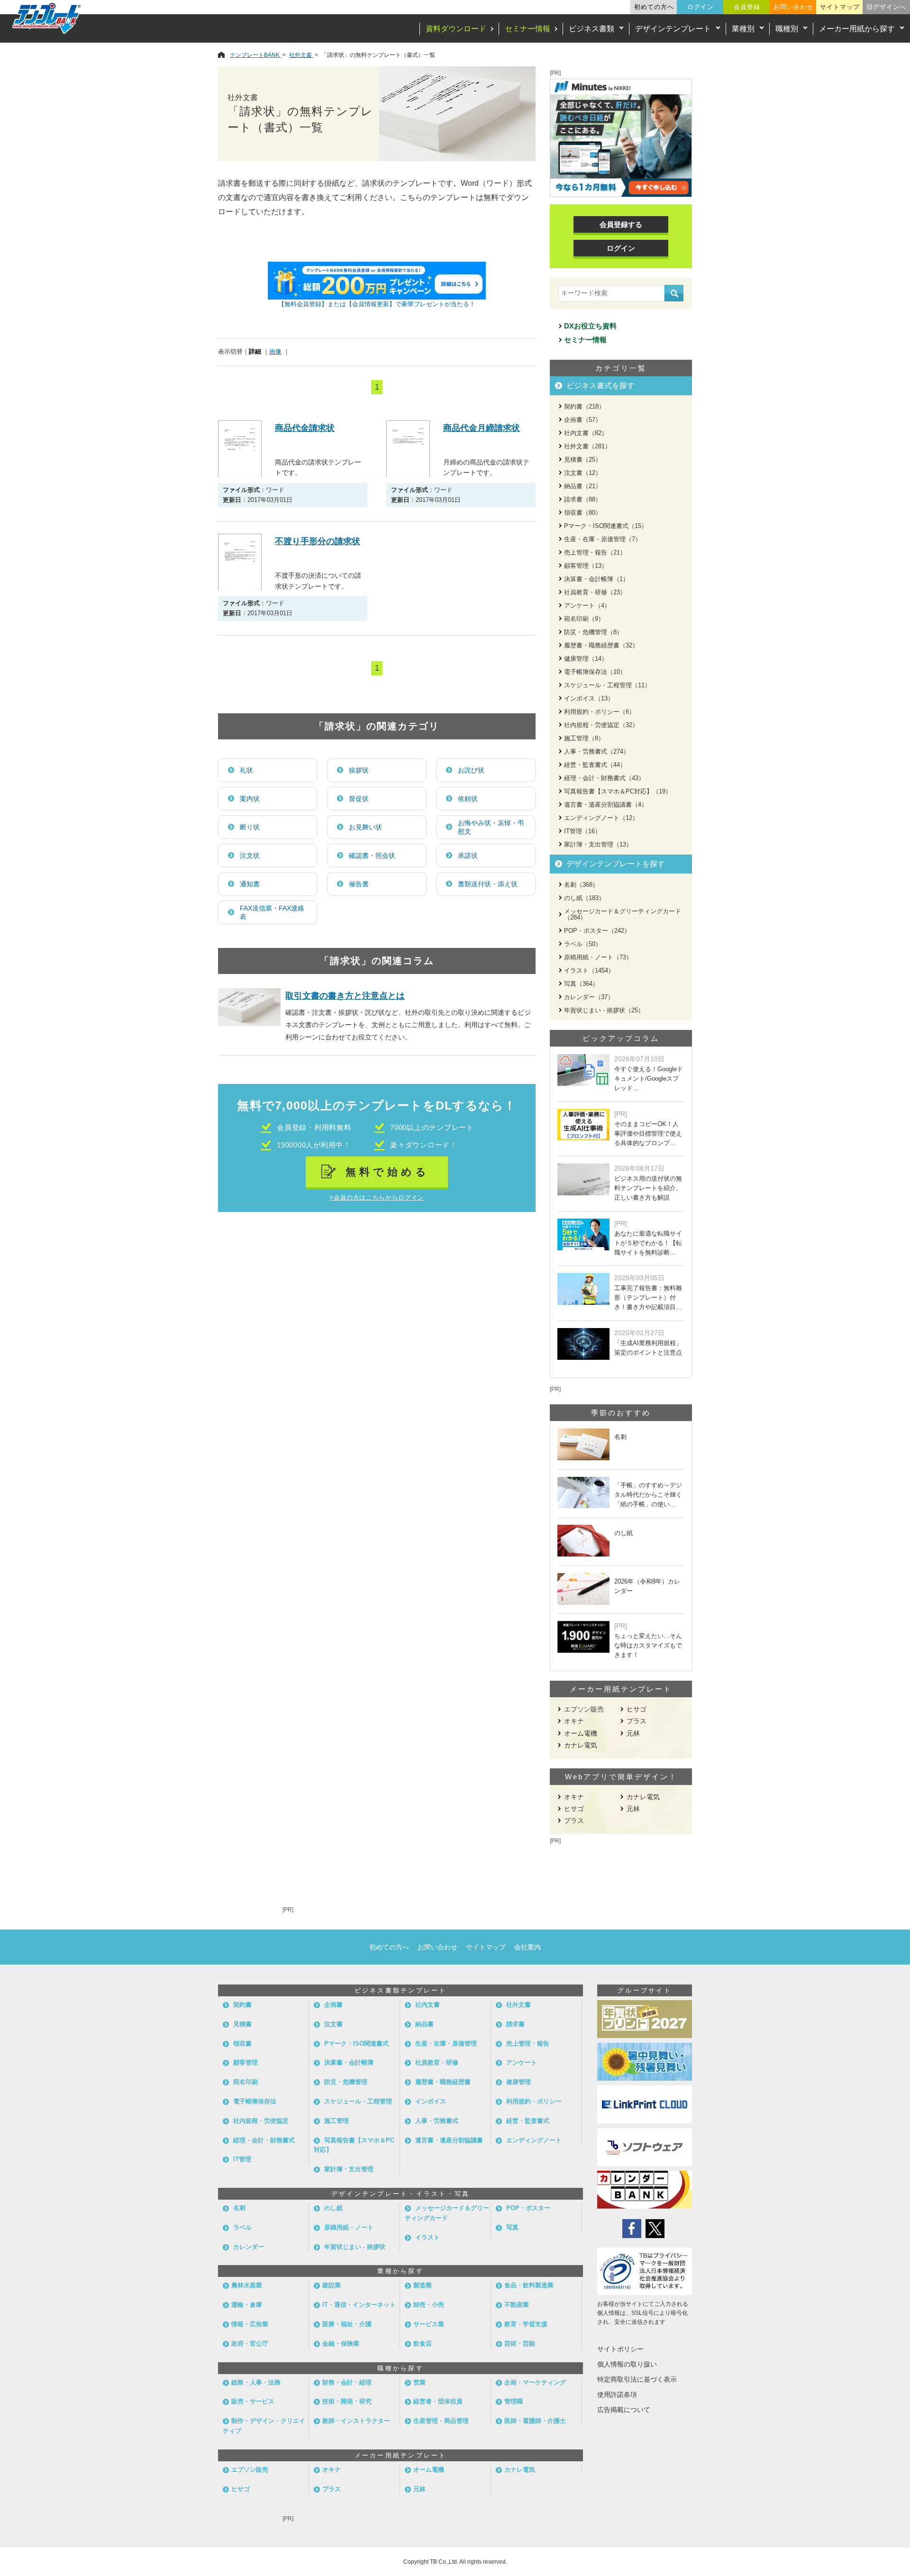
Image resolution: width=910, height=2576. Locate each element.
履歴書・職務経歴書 (443, 2082)
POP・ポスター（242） (597, 931)
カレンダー (249, 2247)
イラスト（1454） (589, 970)
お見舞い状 (365, 827)
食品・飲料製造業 (529, 2285)
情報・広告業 (250, 2324)
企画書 (333, 2005)
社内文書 (428, 2005)
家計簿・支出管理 (349, 2169)
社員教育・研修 (437, 2062)
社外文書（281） (587, 446)
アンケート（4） (587, 605)
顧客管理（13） (586, 566)
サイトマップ (840, 7)
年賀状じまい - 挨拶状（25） (604, 1010)
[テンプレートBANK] (47, 18)
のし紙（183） (584, 898)
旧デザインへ (886, 7)
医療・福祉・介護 (347, 2324)
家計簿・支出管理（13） (598, 844)
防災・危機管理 (346, 2082)
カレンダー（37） (589, 997)
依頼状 (468, 799)
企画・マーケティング (535, 2382)
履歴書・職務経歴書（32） (601, 645)
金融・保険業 (341, 2344)
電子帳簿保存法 (255, 2101)
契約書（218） (584, 406)
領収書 (242, 2044)
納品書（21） (583, 486)
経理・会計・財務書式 (264, 2140)
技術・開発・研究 (347, 2401)
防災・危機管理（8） (593, 632)
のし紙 (333, 2208)
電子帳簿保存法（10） (595, 672)
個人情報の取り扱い (627, 2364)
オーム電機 (581, 1733)
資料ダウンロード (456, 29)
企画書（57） (583, 420)
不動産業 (517, 2305)
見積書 (242, 2024)
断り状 (250, 827)
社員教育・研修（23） (595, 592)
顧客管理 (246, 2062)
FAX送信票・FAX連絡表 (272, 912)
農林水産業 (247, 2285)
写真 (512, 2227)
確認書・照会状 (372, 856)
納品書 (424, 2024)
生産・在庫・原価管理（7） (603, 539)
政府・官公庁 (250, 2344)
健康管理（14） (586, 659)
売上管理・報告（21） (595, 552)
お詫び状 (471, 770)
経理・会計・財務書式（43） (604, 778)
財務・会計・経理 (347, 2382)
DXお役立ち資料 (590, 326)
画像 (275, 351)
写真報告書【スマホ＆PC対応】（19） (618, 791)
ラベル (242, 2227)
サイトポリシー (620, 2349)
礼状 (246, 770)
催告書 (359, 884)
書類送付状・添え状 (488, 884)
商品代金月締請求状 (482, 428)
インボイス (431, 2101)
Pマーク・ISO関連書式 (356, 2044)
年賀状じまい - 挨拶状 (355, 2247)
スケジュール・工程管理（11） (607, 685)
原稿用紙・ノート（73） (598, 957)
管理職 (514, 2401)
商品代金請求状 (305, 428)
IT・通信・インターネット (359, 2305)
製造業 (423, 2285)
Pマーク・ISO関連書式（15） (606, 526)
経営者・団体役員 (438, 2401)
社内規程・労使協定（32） (601, 725)
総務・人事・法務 (256, 2382)
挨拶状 (359, 770)
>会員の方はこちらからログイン (377, 1197)
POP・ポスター (528, 2208)
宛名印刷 (246, 2082)
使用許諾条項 (617, 2394)
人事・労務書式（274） (597, 751)
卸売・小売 (429, 2305)
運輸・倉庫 (247, 2305)
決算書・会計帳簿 (349, 2062)
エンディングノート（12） (601, 818)
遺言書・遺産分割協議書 (449, 2140)
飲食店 (423, 2344)
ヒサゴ (637, 1709)
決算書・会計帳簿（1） (596, 579)
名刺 (239, 2208)
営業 (419, 2382)
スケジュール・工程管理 (358, 2101)
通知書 (250, 884)
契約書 (242, 2005)
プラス (637, 1721)
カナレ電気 (581, 1745)
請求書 (515, 2024)
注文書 (333, 2024)
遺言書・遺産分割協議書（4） (606, 805)
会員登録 (747, 7)
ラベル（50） (583, 944)
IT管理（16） (582, 831)
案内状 (250, 799)
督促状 (359, 799)
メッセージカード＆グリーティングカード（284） (623, 914)
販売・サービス (253, 2401)
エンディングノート (534, 2140)
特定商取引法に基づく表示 (637, 2379)
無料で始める (387, 1172)
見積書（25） (583, 460)
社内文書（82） (586, 433)
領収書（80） (583, 513)
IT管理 (242, 2159)
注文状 (250, 856)
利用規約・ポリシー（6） (600, 712)
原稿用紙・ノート (349, 2227)
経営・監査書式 (528, 2121)
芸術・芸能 (520, 2344)
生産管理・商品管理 (441, 2421)
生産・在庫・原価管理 (446, 2044)
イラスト (428, 2237)
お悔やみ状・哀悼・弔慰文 (491, 827)
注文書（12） (583, 473)
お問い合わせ (793, 7)
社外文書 (519, 2005)
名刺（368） (581, 885)
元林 (633, 1733)
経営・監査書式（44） (595, 765)
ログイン (701, 7)
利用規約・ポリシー (534, 2101)
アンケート (522, 2062)
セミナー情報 (528, 29)
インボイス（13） (589, 698)
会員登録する (621, 224)
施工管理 (337, 2121)
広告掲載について (624, 2410)
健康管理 (519, 2082)
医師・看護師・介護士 (535, 2421)
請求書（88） (583, 499)
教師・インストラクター (356, 2421)
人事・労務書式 (437, 2121)
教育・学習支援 (526, 2324)
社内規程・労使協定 (261, 2121)
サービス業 (429, 2324)
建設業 (332, 2285)
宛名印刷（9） (584, 619)
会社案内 (528, 1947)
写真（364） (581, 984)
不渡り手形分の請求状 (318, 541)
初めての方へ (654, 7)
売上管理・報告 (528, 2044)
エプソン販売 (584, 1709)
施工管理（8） (584, 738)
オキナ (574, 1721)
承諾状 (468, 856)
